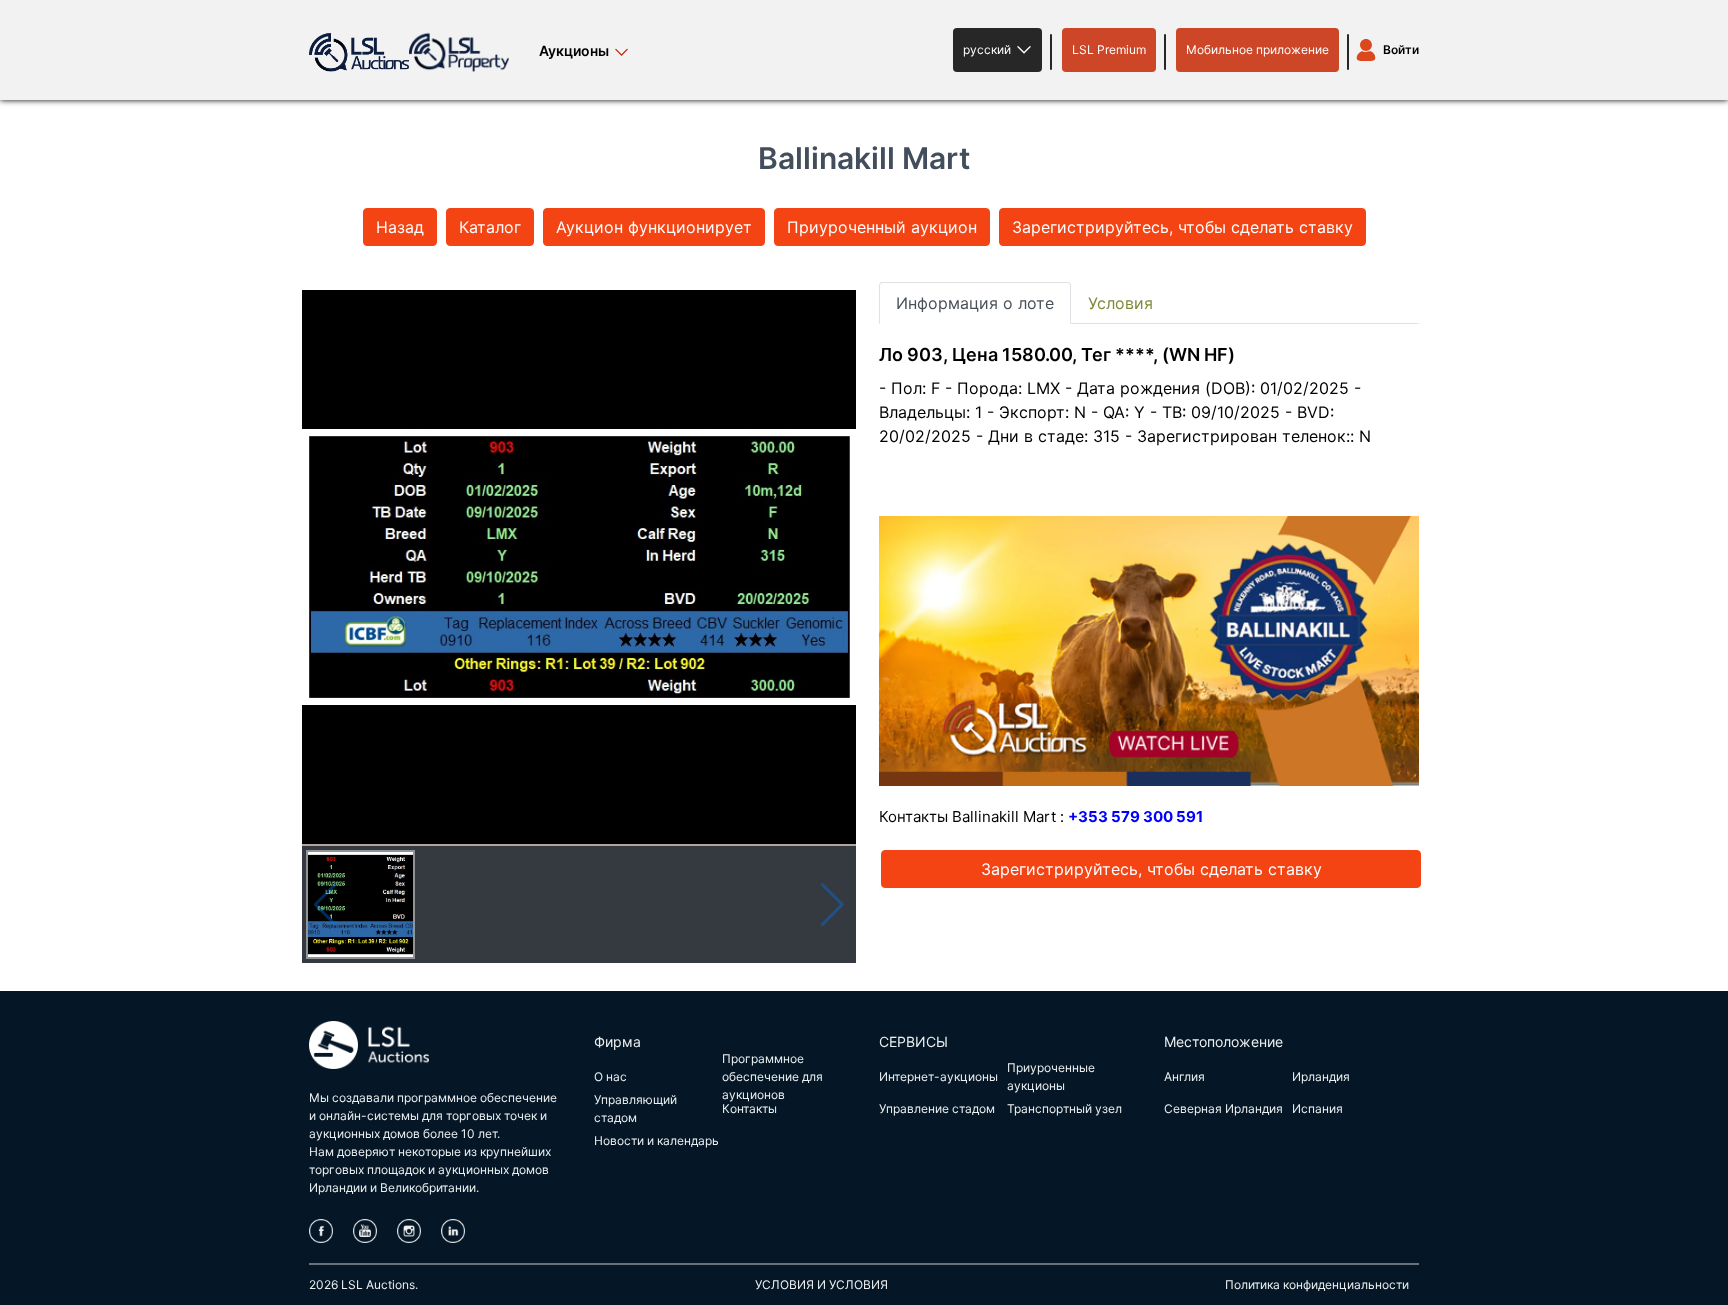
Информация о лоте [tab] (975, 303)
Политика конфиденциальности (1317, 1284)
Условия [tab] (1120, 303)
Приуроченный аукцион (882, 227)
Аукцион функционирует (654, 227)
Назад (400, 227)
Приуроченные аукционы (1051, 1076)
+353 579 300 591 (1135, 816)
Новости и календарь (656, 1140)
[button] (997, 50)
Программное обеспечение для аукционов (772, 1076)
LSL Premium (1109, 49)
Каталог (490, 227)
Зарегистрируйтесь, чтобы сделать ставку (1182, 227)
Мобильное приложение (1257, 49)
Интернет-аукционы (938, 1076)
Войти (1401, 49)
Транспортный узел (1064, 1108)
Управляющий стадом (635, 1108)
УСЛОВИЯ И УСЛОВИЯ (821, 1284)
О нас (610, 1076)
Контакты (749, 1108)
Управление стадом (937, 1108)
